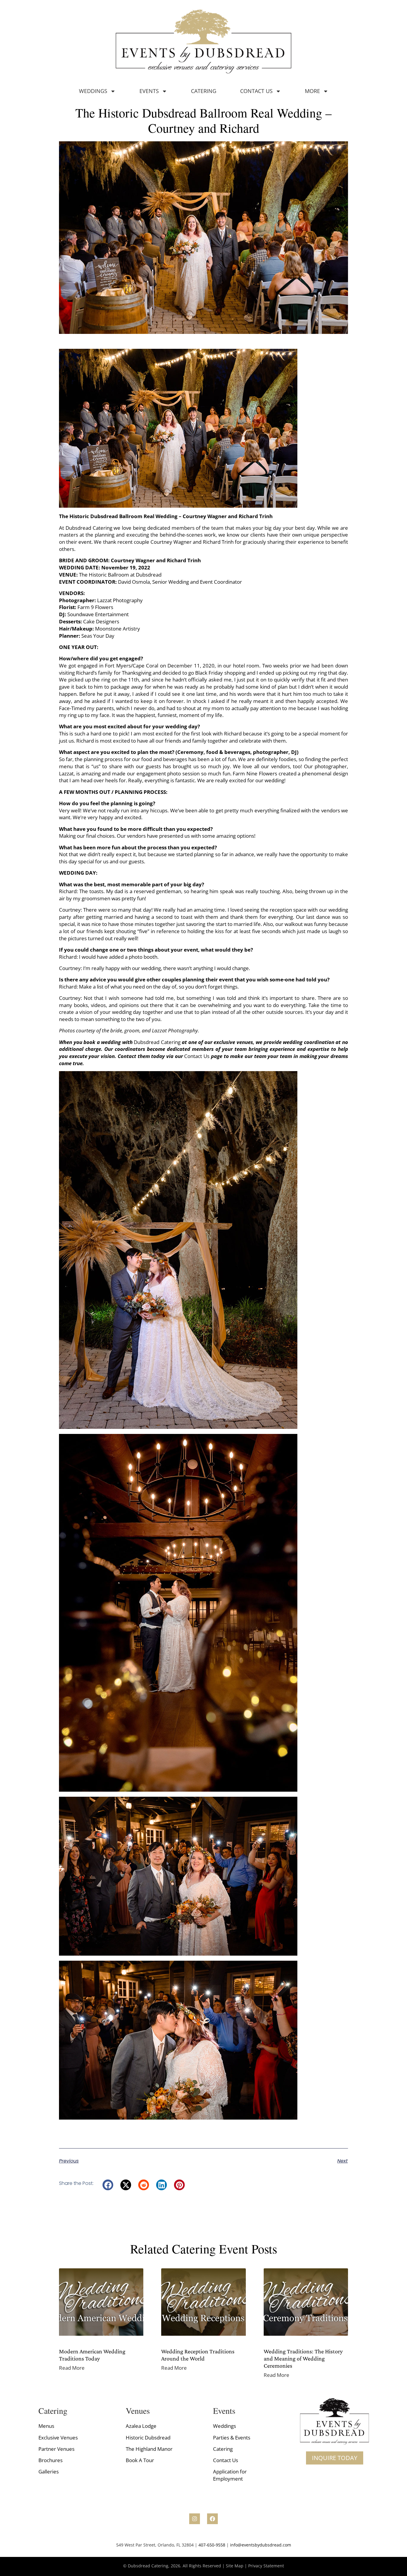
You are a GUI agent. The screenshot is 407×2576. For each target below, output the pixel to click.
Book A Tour (140, 2460)
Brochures (51, 2460)
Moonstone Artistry (118, 629)
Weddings (93, 91)
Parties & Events (232, 2438)
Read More (72, 2368)
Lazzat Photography (120, 600)
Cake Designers (101, 621)
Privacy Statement (266, 2566)
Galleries (49, 2472)
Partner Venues (56, 2449)
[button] (108, 2185)
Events (149, 91)
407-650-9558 (212, 2545)
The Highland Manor (149, 2449)
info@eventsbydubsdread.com (261, 2545)
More (312, 91)
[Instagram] (195, 2519)
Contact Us (256, 91)
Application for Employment (230, 2475)
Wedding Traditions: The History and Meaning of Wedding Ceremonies (303, 2358)
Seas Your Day (98, 636)
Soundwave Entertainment (99, 614)
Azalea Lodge (141, 2426)
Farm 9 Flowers (95, 607)
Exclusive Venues (58, 2438)
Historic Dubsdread (148, 2438)
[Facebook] (212, 2519)
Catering (204, 91)
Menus (46, 2426)
